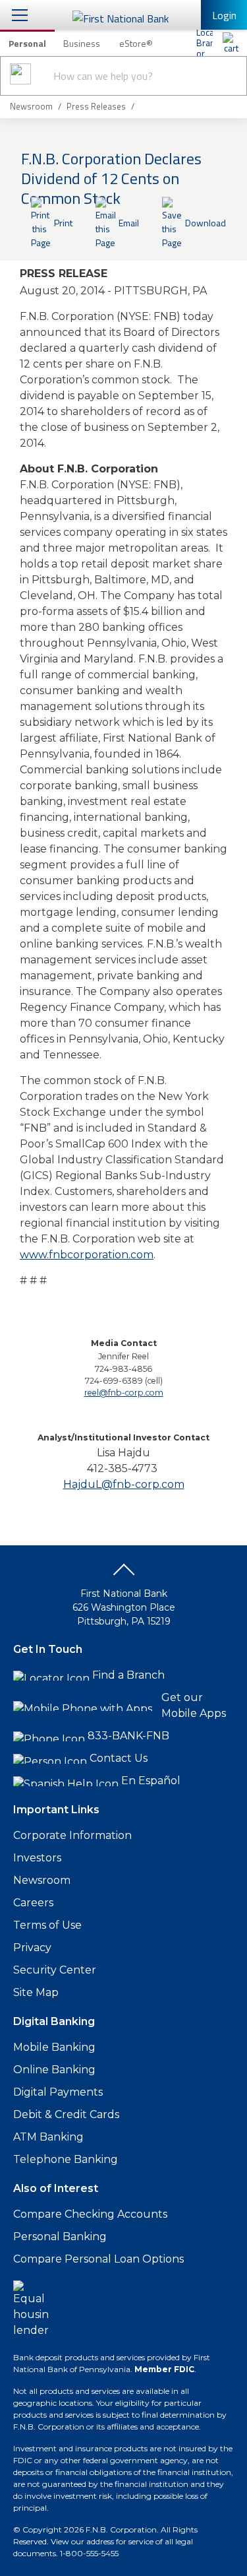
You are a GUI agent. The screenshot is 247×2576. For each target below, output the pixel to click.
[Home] (231, 43)
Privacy (32, 1948)
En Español (151, 1781)
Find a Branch (128, 1675)
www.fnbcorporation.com (87, 1255)
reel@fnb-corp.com (124, 1393)
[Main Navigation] (20, 15)
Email (129, 223)
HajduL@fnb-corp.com (124, 1484)
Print (63, 223)
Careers (33, 1903)
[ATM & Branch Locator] (204, 43)
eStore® (136, 43)
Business (82, 43)
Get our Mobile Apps (194, 1705)
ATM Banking (48, 2137)
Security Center (55, 1970)
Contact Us (119, 1758)
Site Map (36, 1992)
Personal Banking (60, 2237)
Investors (37, 1858)
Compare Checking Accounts (90, 2214)
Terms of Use (47, 1925)
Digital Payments (58, 2092)
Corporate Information (72, 1835)
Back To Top (124, 1574)
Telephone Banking (66, 2159)
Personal (27, 43)
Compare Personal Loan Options (98, 2259)
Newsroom (42, 1880)
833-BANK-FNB (128, 1736)
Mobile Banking (54, 2047)
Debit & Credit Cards (66, 2114)
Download (206, 223)
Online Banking (54, 2070)
